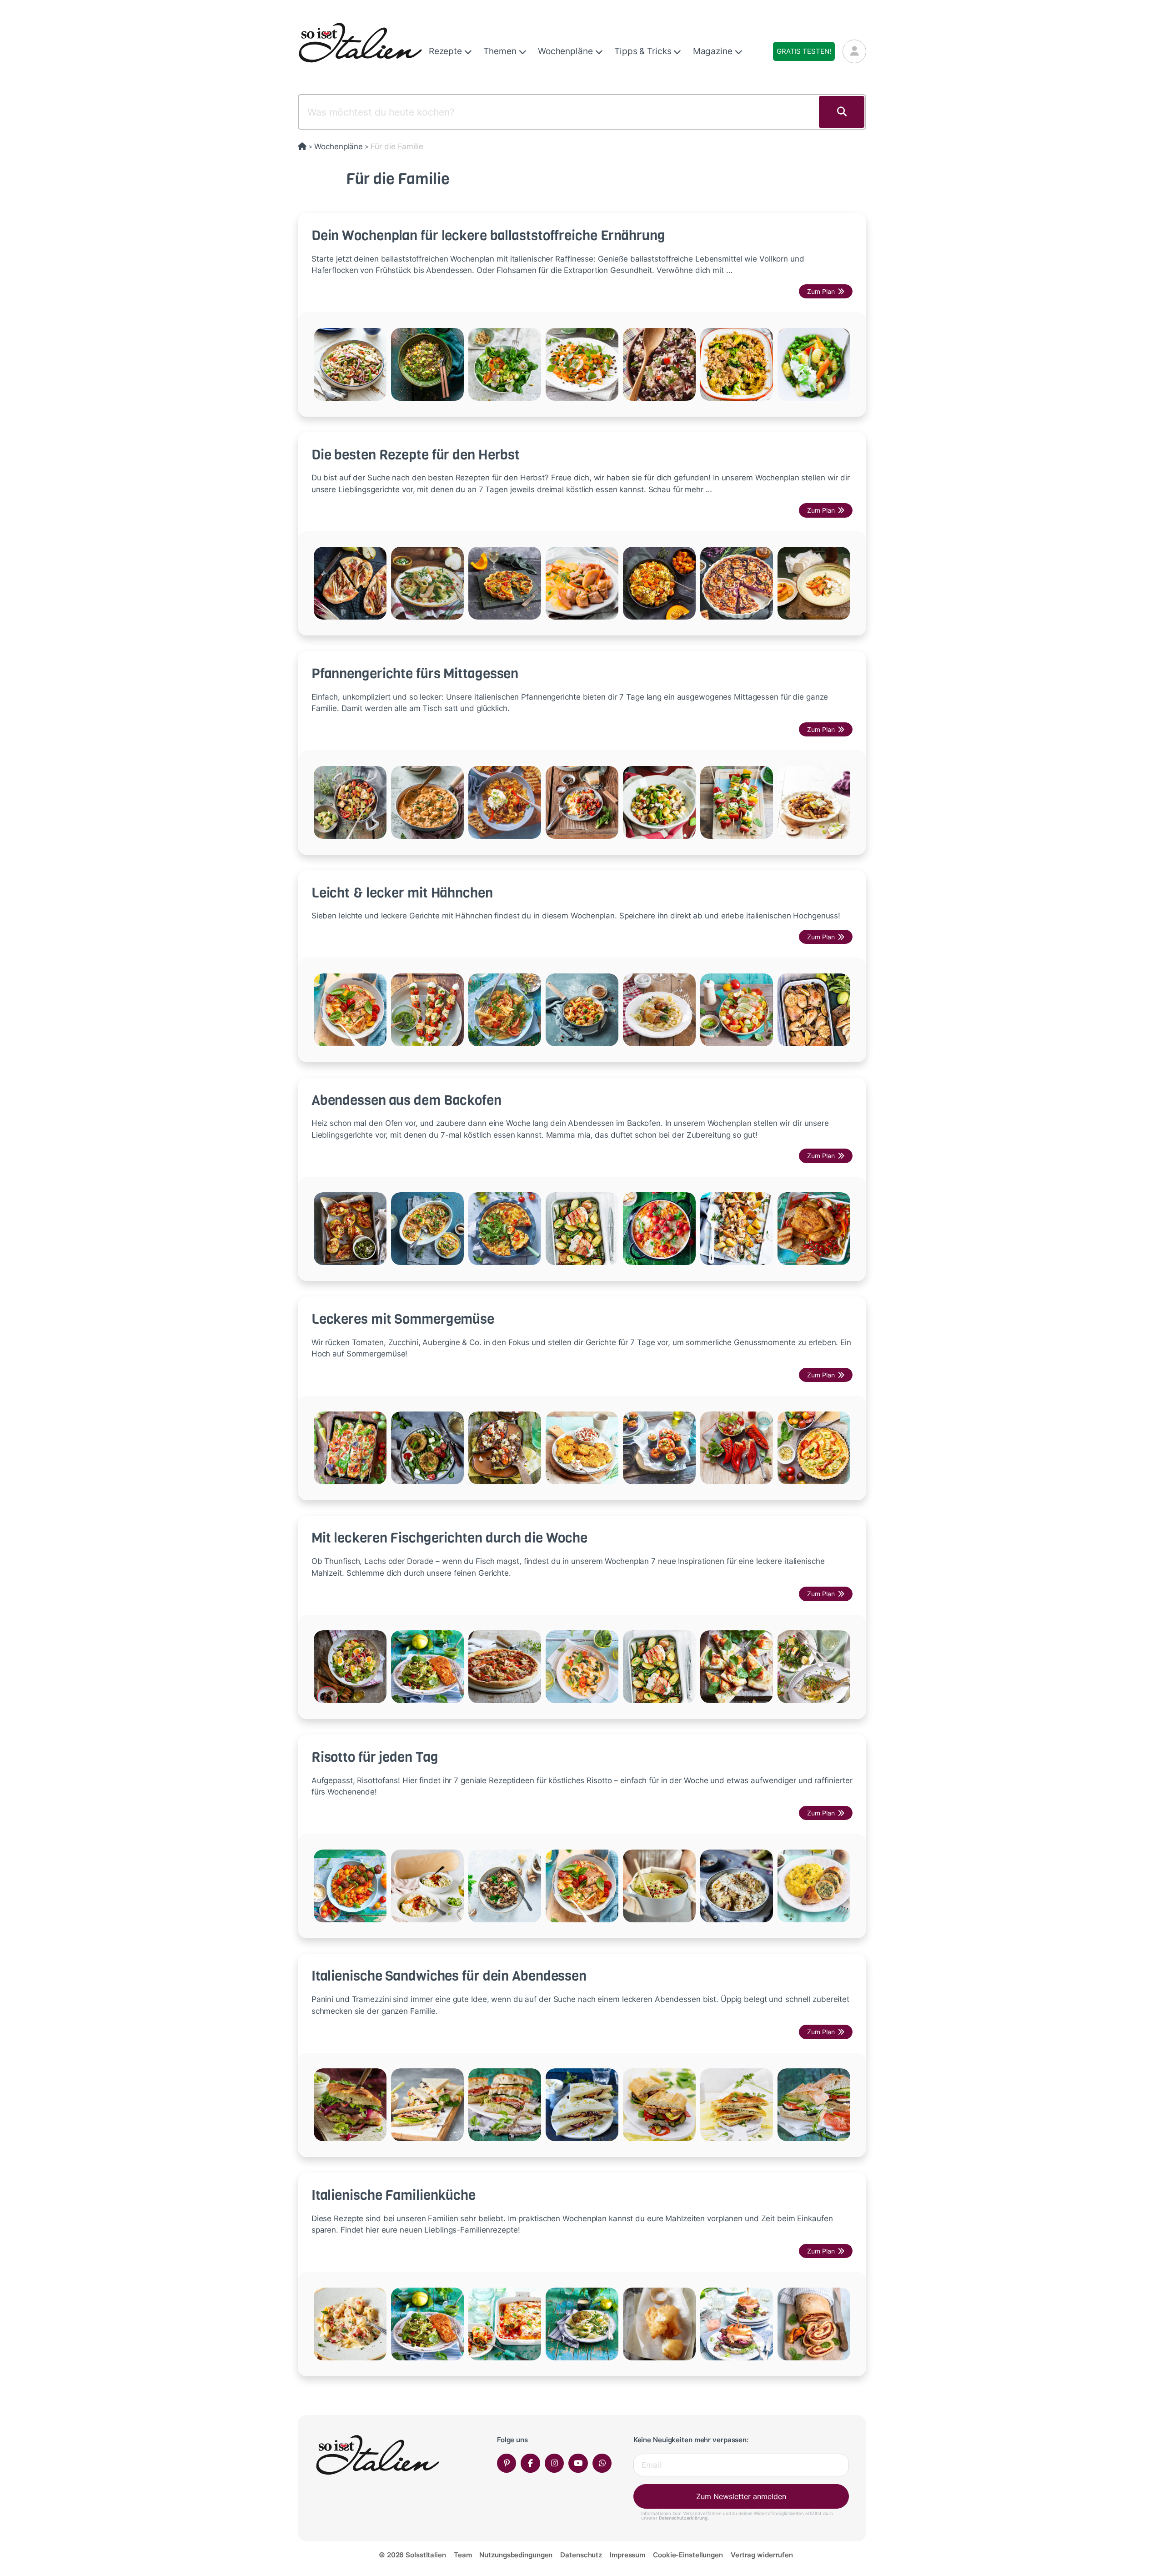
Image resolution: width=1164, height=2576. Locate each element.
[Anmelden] (854, 51)
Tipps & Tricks (644, 51)
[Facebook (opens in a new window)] (530, 2463)
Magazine (714, 51)
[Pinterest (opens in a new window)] (507, 2463)
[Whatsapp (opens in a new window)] (602, 2463)
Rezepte (447, 51)
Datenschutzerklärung (683, 2518)
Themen (501, 51)
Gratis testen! (804, 51)
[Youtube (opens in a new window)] (578, 2463)
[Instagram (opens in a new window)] (554, 2463)
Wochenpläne (567, 51)
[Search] (842, 112)
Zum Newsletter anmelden (741, 2496)
